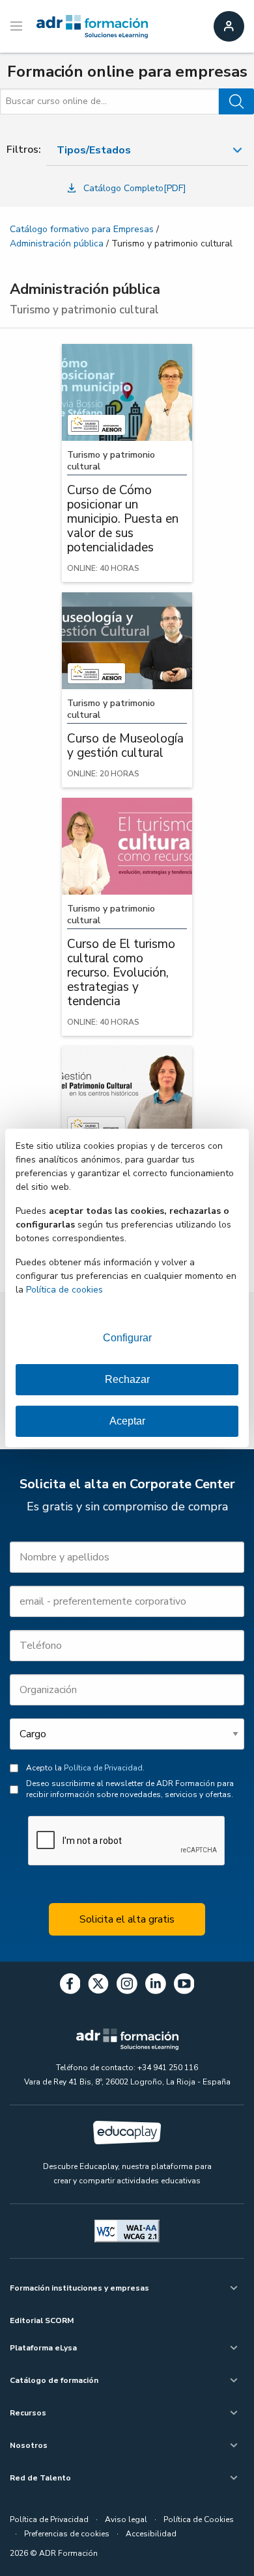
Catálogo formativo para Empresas (82, 229)
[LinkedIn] (156, 1986)
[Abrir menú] (18, 27)
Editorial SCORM (42, 2320)
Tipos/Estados (94, 150)
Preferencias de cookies (67, 2534)
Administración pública (57, 243)
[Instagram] (127, 1986)
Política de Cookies (199, 2519)
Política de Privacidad (103, 1768)
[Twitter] (98, 1986)
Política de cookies (64, 1290)
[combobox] (147, 151)
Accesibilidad (151, 2534)
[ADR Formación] (92, 27)
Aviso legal (126, 2519)
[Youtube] (184, 1986)
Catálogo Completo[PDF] (135, 188)
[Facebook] (70, 1986)
